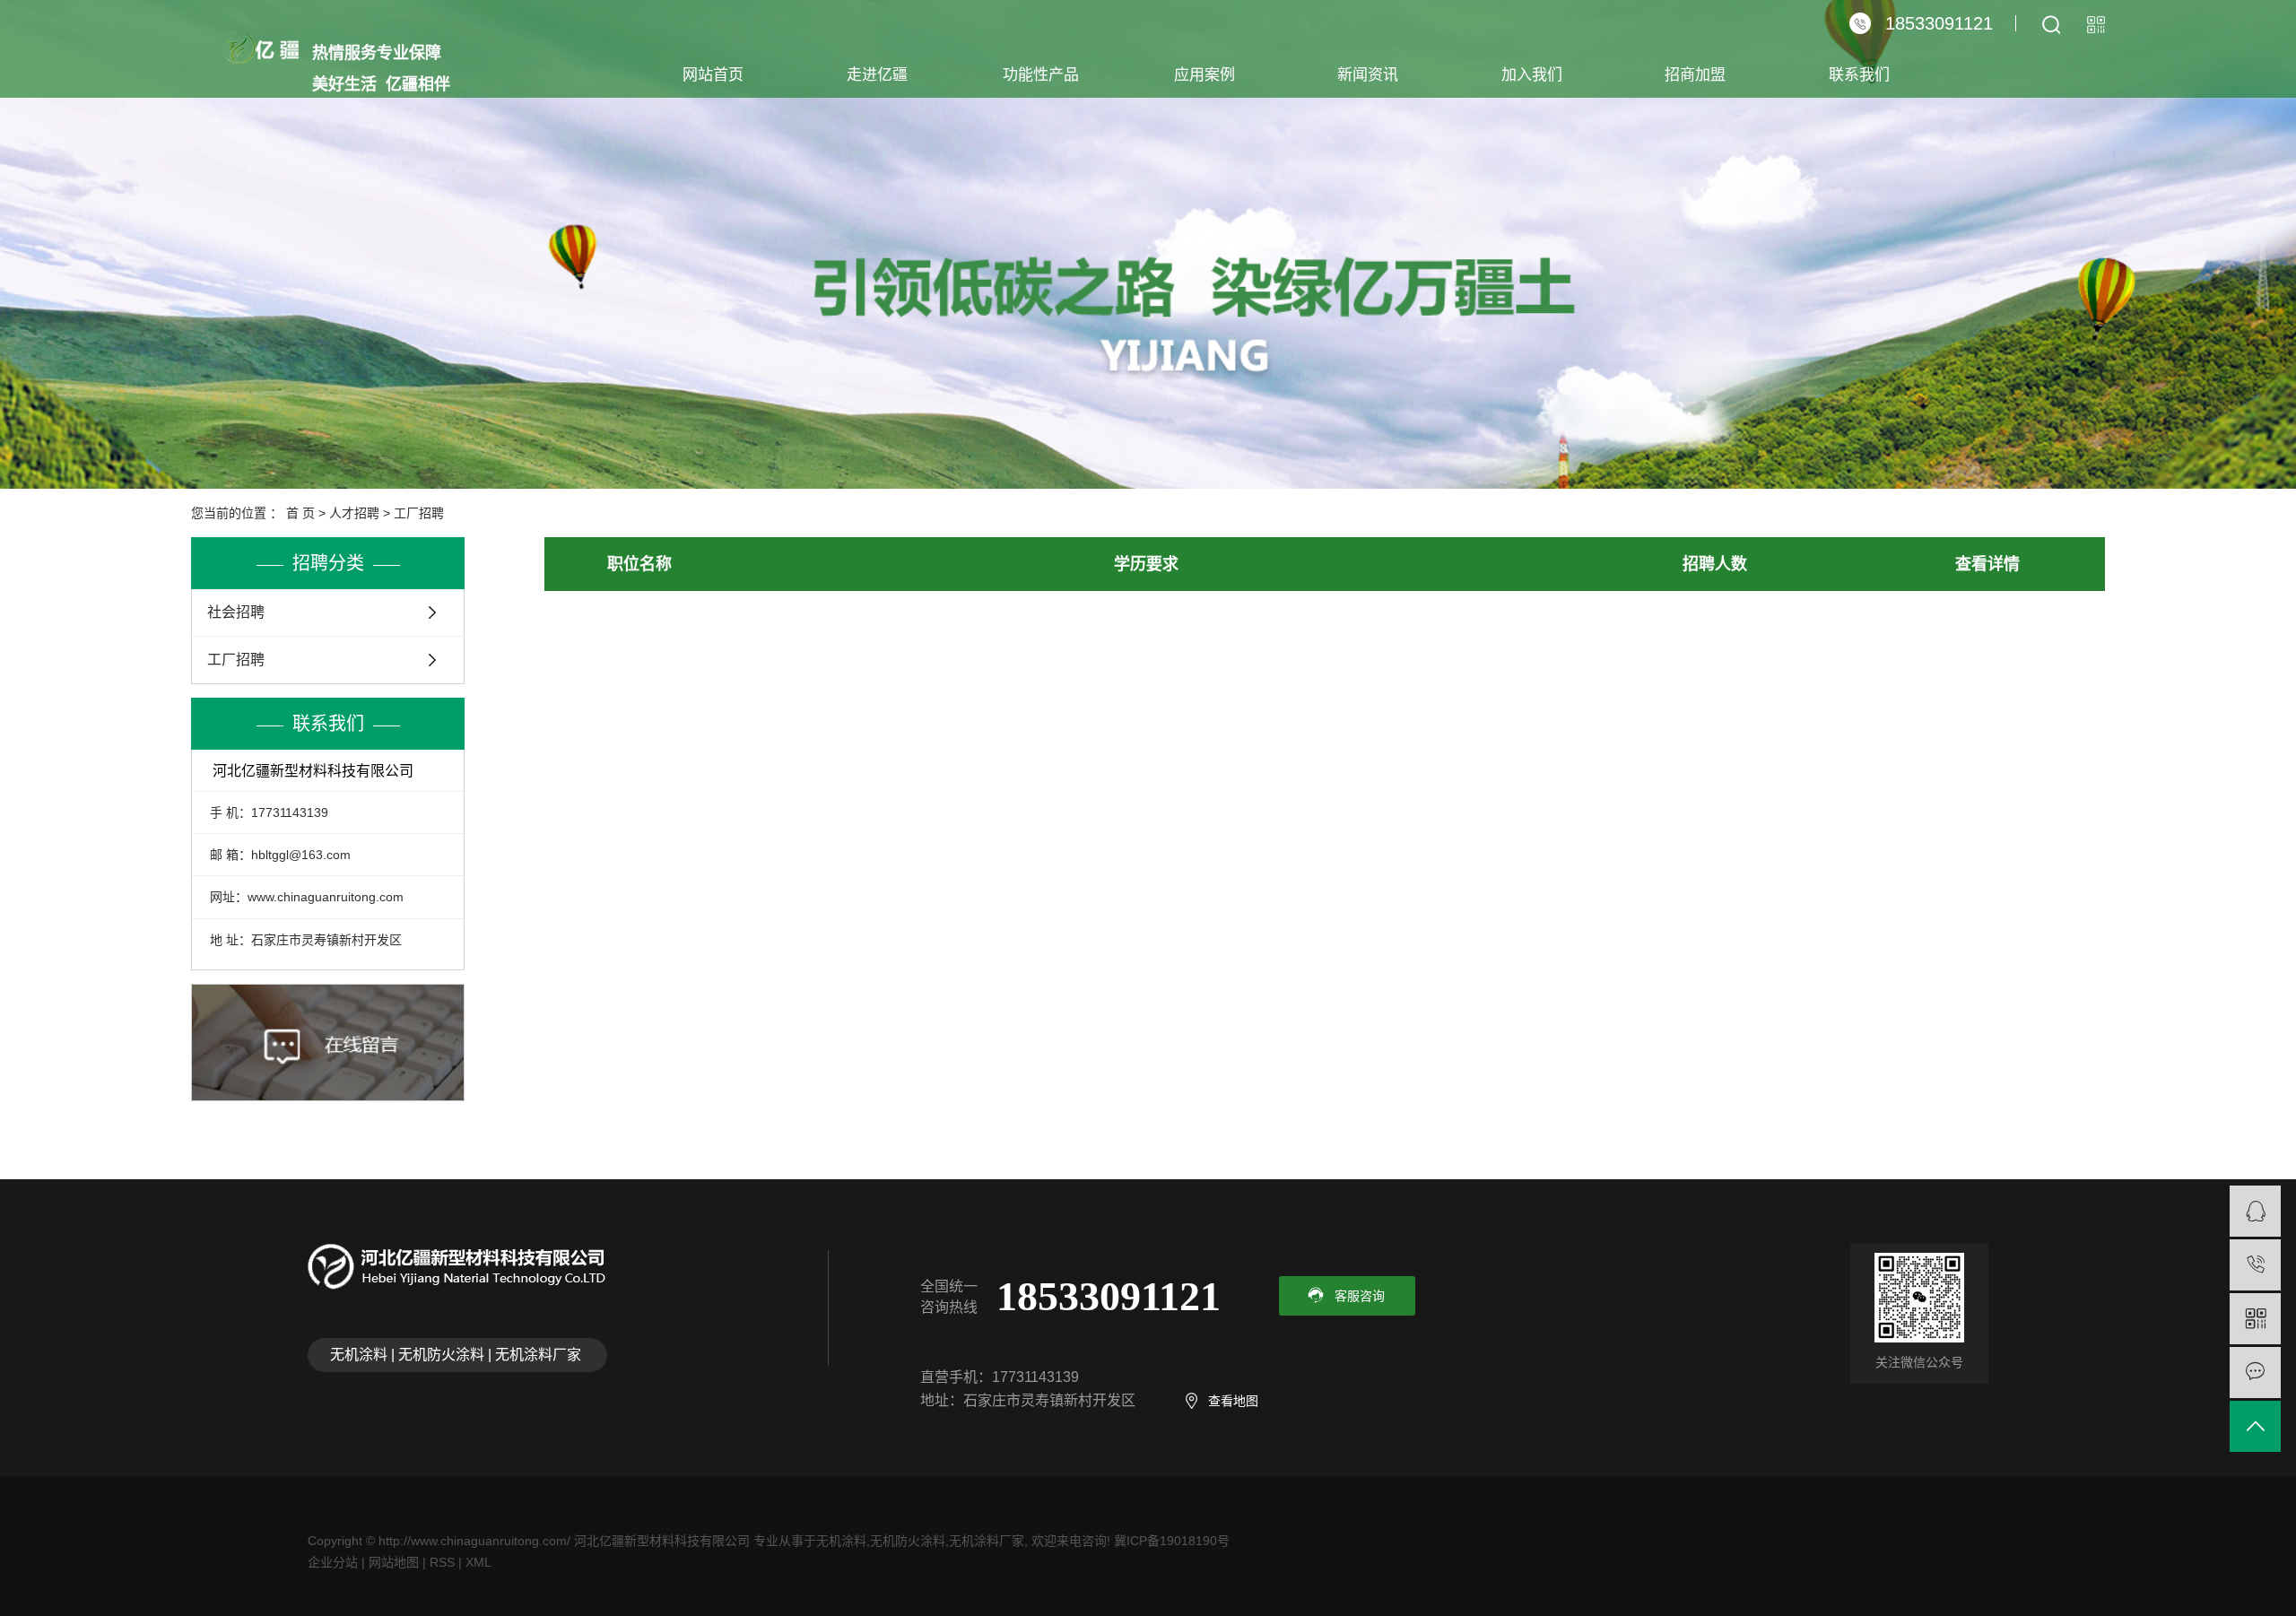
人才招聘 (354, 513)
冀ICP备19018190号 (1172, 1541)
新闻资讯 (1368, 75)
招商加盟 (1695, 75)
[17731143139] (2255, 1265)
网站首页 (713, 75)
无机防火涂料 (908, 1541)
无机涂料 (841, 1541)
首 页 (300, 513)
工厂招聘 (419, 513)
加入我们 (1532, 75)
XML (478, 1562)
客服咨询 (1360, 1296)
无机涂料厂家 (987, 1541)
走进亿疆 (877, 75)
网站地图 (394, 1562)
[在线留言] (2255, 1373)
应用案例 (1205, 75)
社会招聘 (236, 612)
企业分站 (333, 1562)
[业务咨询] (2255, 1211)
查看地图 (1233, 1401)
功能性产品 (1041, 75)
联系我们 (1859, 75)
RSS (442, 1562)
